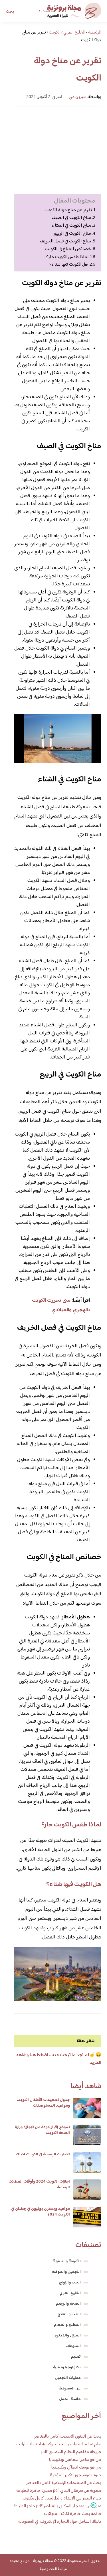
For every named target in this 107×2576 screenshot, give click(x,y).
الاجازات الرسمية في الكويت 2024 (43, 2154)
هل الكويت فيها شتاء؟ (69, 264)
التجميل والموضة (66, 2272)
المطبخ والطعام (67, 2325)
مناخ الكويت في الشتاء (71, 226)
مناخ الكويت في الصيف (71, 218)
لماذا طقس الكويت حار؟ (67, 257)
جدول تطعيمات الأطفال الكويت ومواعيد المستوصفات (43, 2103)
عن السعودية (70, 2389)
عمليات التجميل (68, 2378)
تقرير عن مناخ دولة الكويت (68, 210)
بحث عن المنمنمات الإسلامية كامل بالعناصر (64, 2483)
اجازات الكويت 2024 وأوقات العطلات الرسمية (39, 2185)
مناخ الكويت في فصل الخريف (65, 241)
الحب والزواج (70, 2283)
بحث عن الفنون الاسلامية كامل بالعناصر (68, 2437)
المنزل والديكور (68, 2336)
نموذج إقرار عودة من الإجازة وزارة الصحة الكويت (42, 2130)
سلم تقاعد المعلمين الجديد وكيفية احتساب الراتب (59, 2444)
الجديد (44, 11)
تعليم (76, 2357)
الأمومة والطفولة (67, 2261)
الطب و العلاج (69, 2314)
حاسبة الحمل (70, 2399)
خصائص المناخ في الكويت (67, 249)
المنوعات (73, 2346)
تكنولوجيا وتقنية (67, 2367)
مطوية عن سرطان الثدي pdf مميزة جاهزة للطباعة (59, 2491)
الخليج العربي (70, 2293)
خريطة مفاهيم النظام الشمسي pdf (71, 2452)
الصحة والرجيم (68, 2304)
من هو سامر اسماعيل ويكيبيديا (75, 2460)
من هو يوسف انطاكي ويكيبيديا (76, 2468)
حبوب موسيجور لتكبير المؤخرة (76, 2475)
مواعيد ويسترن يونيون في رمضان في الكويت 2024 (41, 2212)
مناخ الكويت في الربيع (72, 234)
